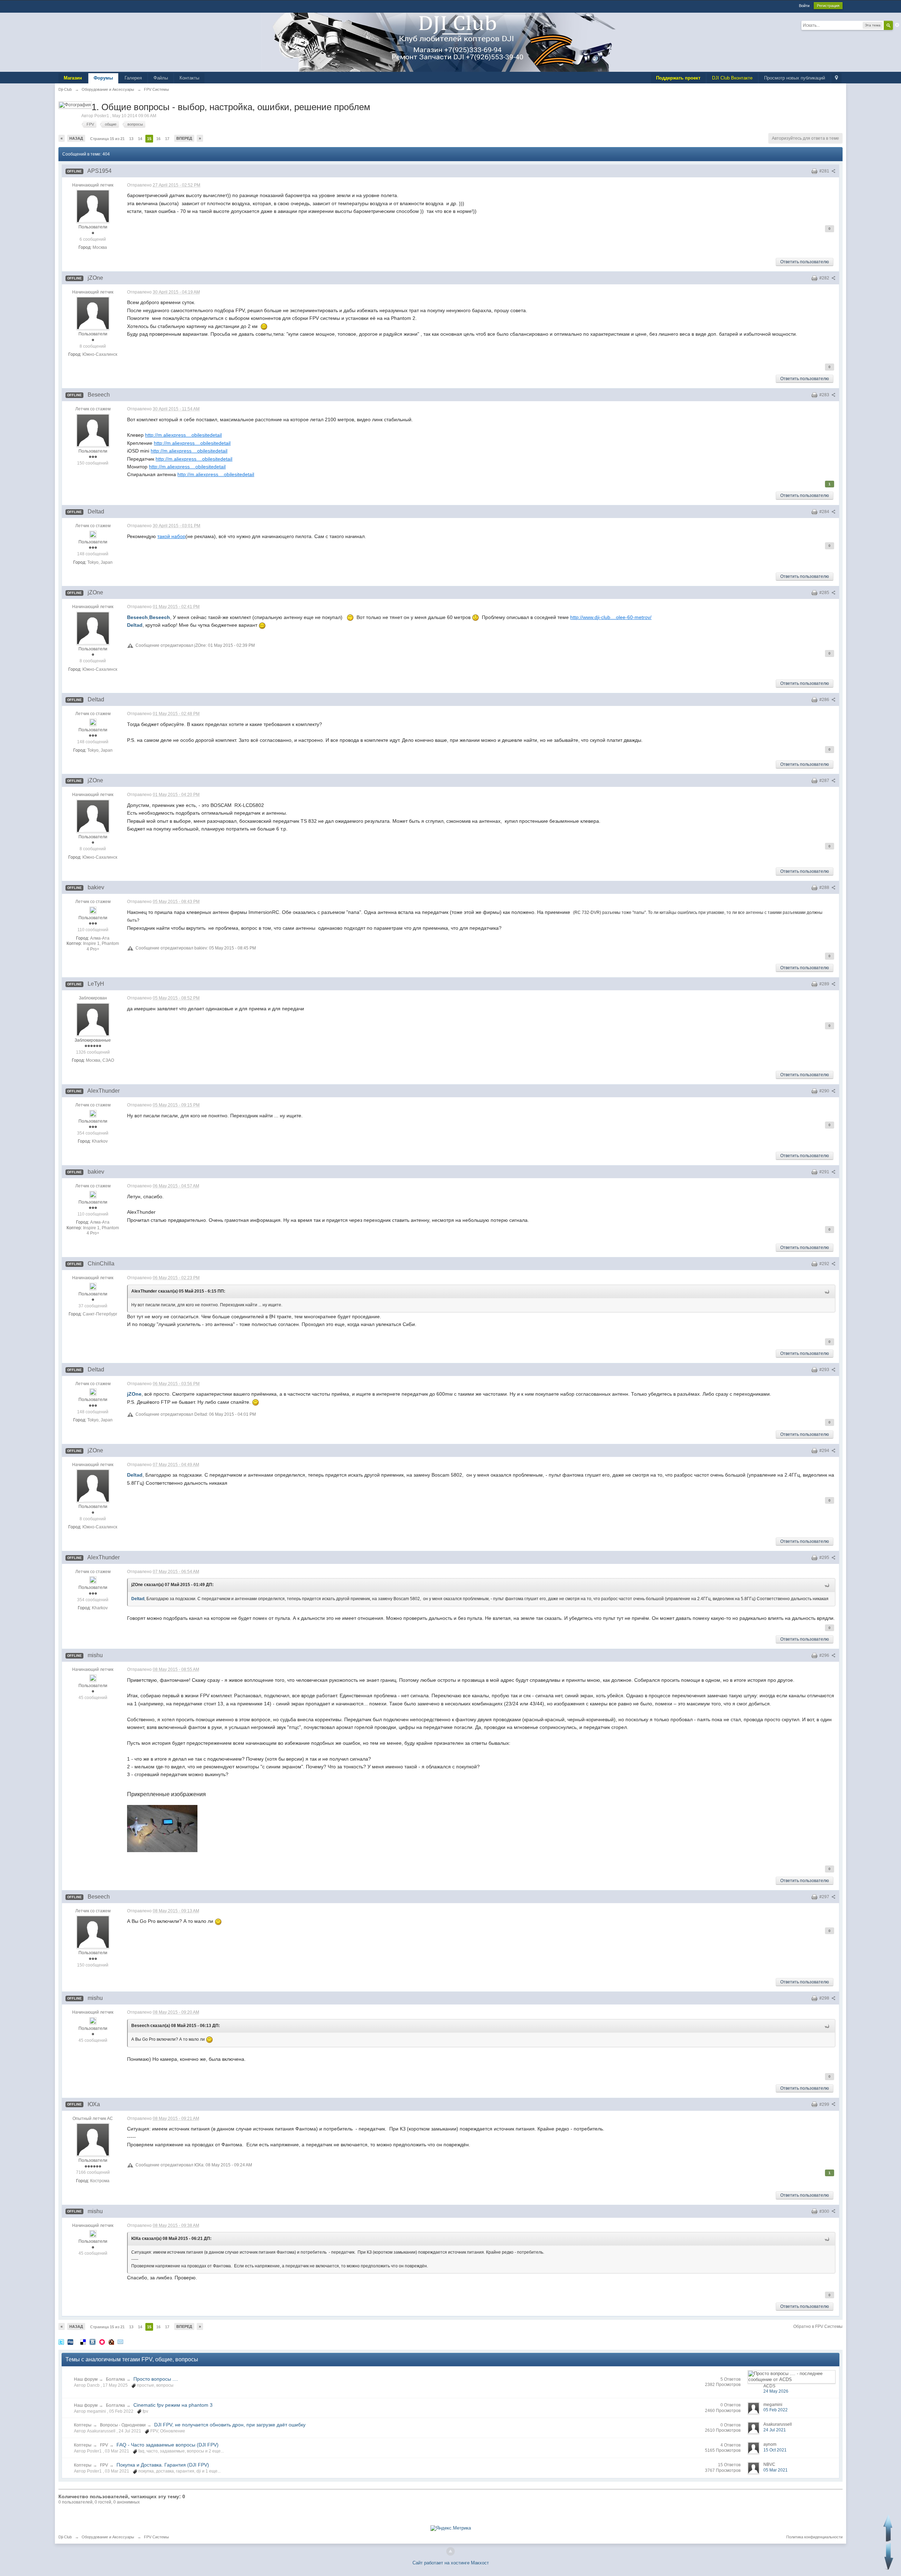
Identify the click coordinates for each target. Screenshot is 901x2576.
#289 (825, 984)
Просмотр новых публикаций (795, 78)
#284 (825, 512)
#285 (825, 593)
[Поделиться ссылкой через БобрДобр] (111, 2341)
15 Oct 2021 (775, 2450)
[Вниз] (889, 2556)
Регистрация (828, 6)
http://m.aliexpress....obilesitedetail (183, 435)
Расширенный (897, 25)
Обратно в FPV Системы (818, 2326)
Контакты (189, 78)
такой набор (171, 536)
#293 (825, 1370)
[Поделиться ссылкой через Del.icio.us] (83, 2341)
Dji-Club (65, 2537)
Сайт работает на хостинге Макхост (451, 2563)
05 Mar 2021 (776, 2470)
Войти (804, 6)
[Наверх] (450, 2551)
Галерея (133, 78)
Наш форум (86, 2379)
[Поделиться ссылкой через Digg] (70, 2341)
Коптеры (83, 2425)
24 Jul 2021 (775, 2430)
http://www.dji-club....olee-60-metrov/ (611, 617)
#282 (825, 278)
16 (158, 139)
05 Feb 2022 (776, 2410)
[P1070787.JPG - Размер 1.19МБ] (162, 1829)
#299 (825, 2104)
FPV (104, 2445)
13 (131, 139)
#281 (825, 171)
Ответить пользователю (805, 262)
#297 (825, 1897)
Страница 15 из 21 (107, 139)
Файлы (161, 78)
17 (167, 139)
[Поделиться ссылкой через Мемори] (102, 2341)
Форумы (103, 78)
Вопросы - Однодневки (123, 2425)
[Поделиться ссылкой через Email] (120, 2341)
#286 (825, 700)
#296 (825, 1655)
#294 (825, 1451)
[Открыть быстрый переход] (836, 78)
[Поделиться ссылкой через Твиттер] (61, 2341)
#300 (825, 2211)
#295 (825, 1558)
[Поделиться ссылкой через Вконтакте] (93, 2341)
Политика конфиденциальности (814, 2537)
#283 (825, 395)
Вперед (184, 138)
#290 (825, 1091)
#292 (825, 1264)
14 (140, 139)
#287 (825, 781)
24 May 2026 (776, 2391)
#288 (825, 888)
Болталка (115, 2379)
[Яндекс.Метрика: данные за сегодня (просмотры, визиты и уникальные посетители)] (451, 2528)
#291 (825, 1172)
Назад (76, 138)
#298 (825, 1998)
